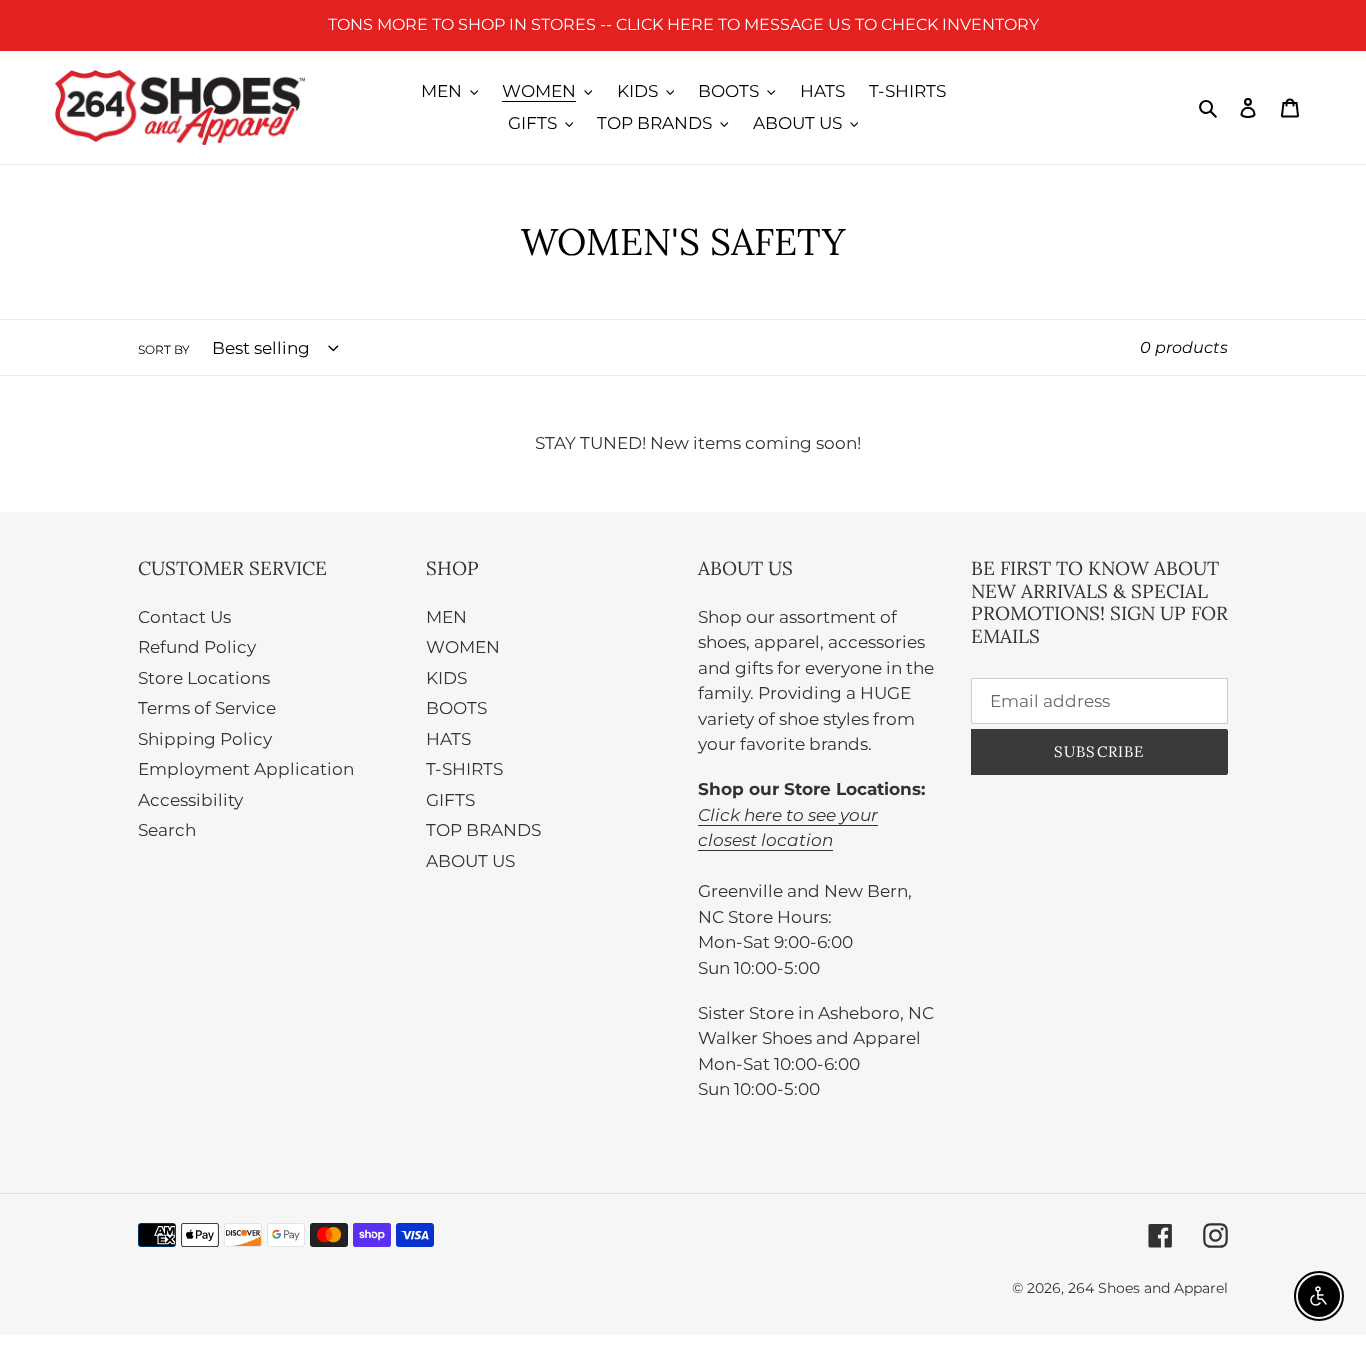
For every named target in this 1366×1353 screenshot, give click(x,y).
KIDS (446, 678)
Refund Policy (197, 647)
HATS (448, 739)
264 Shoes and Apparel (1148, 1288)
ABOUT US (470, 861)
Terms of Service (207, 708)
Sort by (164, 349)
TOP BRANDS (483, 830)
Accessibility (190, 800)
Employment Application (246, 769)
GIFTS (450, 800)
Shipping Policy (205, 739)
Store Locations (204, 678)
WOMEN (463, 647)
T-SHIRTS (464, 769)
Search (167, 830)
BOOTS (456, 708)
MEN (446, 617)
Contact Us (184, 617)
